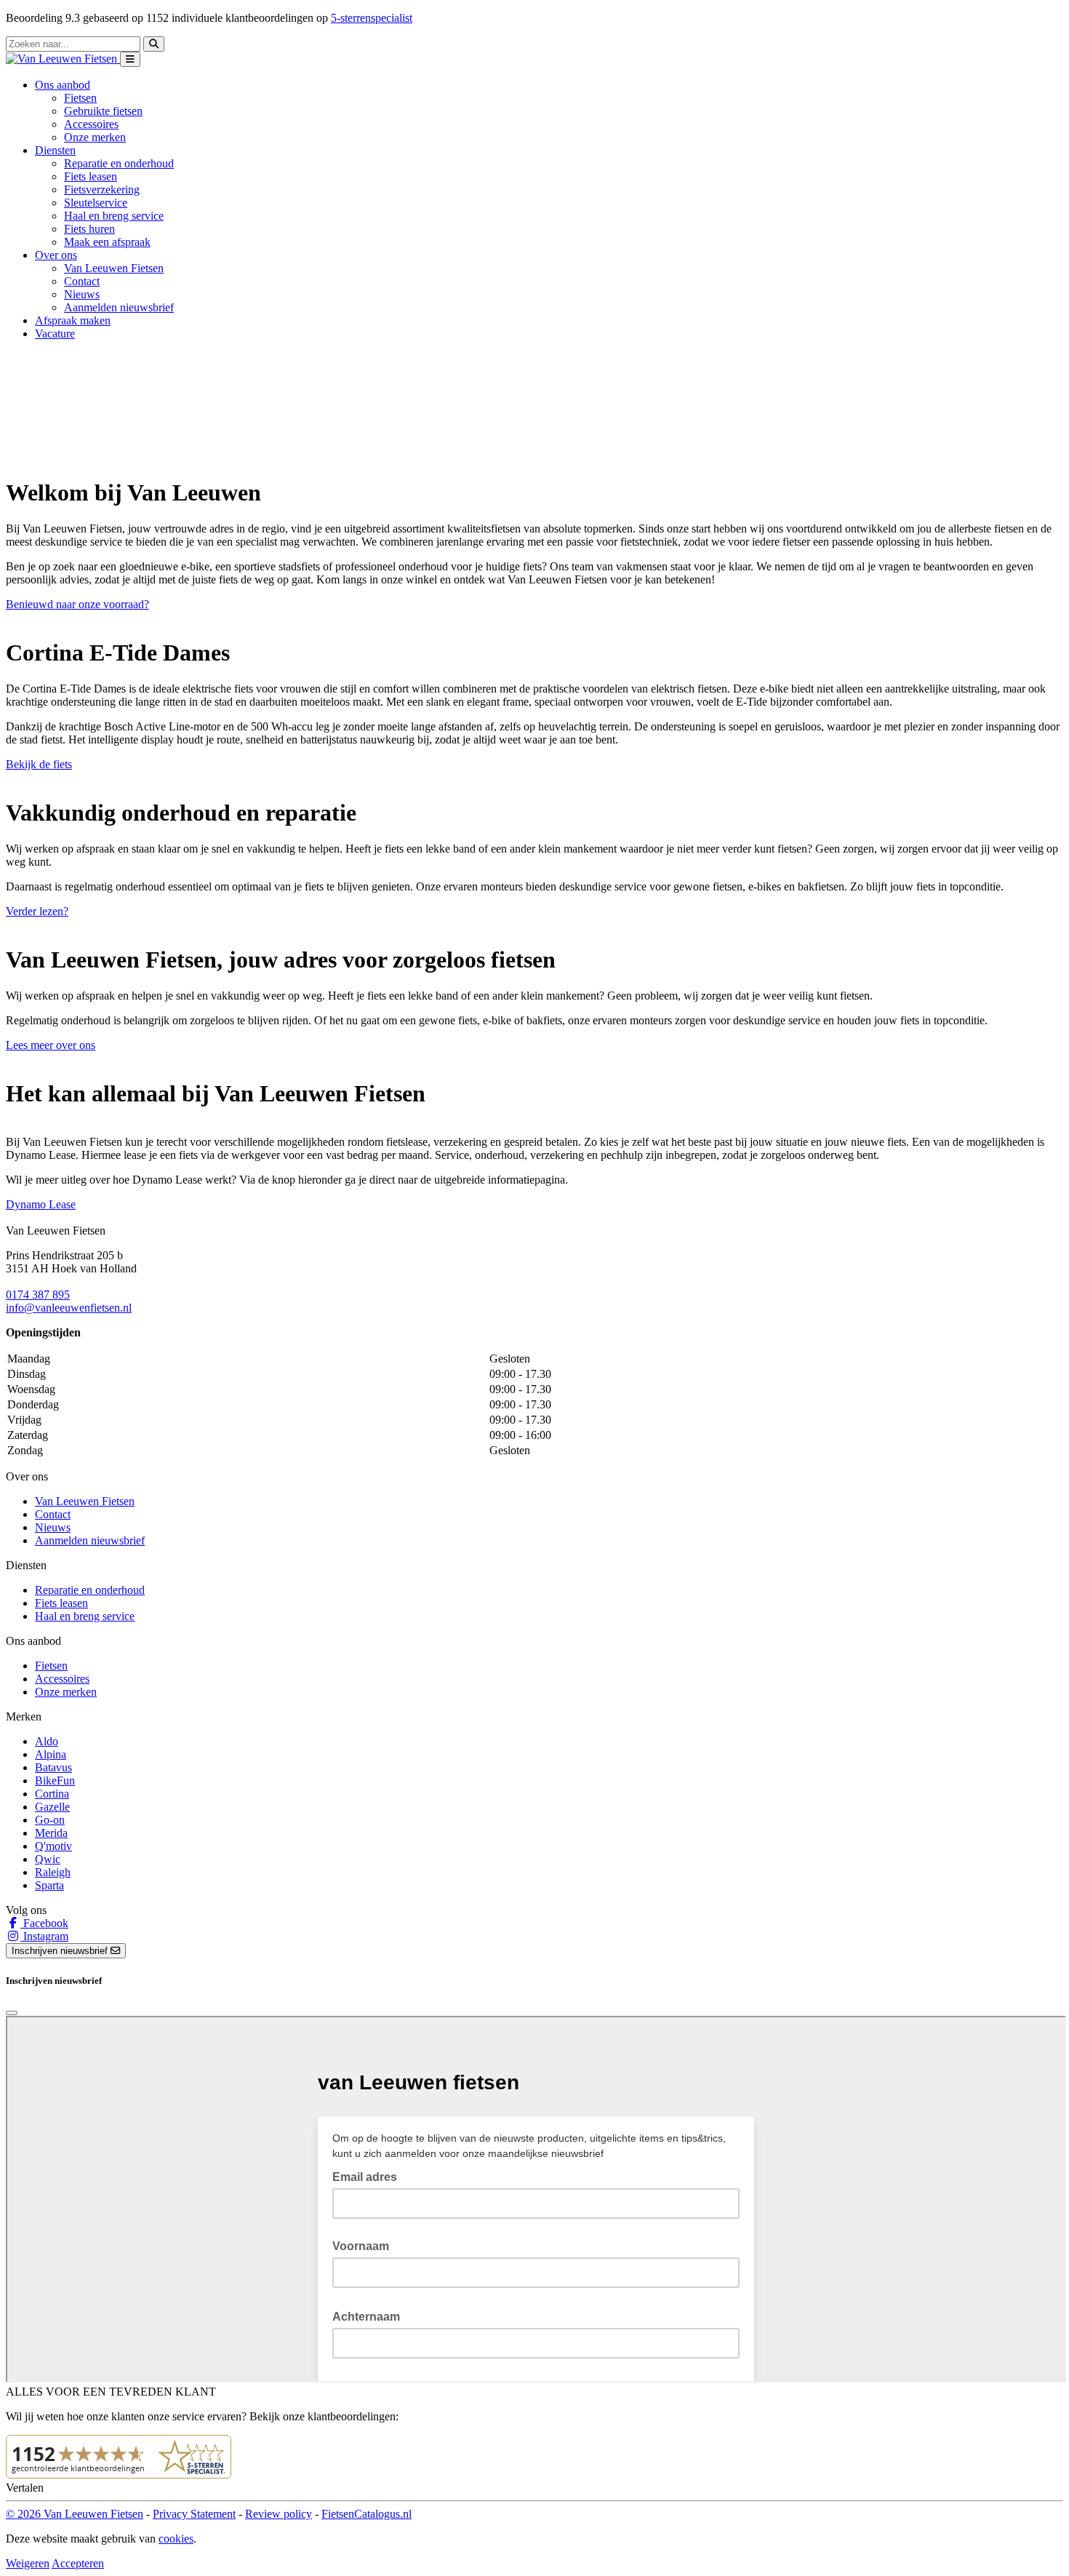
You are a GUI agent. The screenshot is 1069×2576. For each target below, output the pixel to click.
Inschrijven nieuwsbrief (61, 1951)
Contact (82, 281)
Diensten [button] (55, 150)
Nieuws (82, 294)
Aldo (47, 1741)
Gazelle (52, 1807)
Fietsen (80, 98)
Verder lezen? (37, 911)
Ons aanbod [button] (63, 85)
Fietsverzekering (102, 190)
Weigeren (28, 2563)
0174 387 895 (38, 1295)
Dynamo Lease (41, 1204)
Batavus (53, 1767)
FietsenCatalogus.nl (367, 2514)
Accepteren (78, 2563)
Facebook (44, 1923)
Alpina (51, 1754)
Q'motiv (53, 1846)
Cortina (52, 1794)
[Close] (12, 2013)
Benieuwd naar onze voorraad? (77, 604)
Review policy (279, 2514)
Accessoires (91, 124)
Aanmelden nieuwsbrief (119, 307)
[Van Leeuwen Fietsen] (63, 59)
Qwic (48, 1859)
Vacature (55, 334)
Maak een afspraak (107, 242)
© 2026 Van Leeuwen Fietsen (75, 2514)
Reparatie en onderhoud (119, 163)
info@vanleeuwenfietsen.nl (69, 1308)
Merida (51, 1833)
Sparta (49, 1885)
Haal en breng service (114, 216)
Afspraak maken (73, 320)
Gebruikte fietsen (103, 111)
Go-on (50, 1820)
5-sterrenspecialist (372, 18)
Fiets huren (89, 229)
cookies (176, 2539)
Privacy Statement (194, 2514)
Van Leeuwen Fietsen (114, 268)
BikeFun (55, 1781)
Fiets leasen (91, 176)
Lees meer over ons (51, 1045)
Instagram (44, 1936)
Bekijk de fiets (39, 764)
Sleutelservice (96, 203)
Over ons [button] (56, 255)
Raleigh (53, 1872)
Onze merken (95, 137)
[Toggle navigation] (130, 59)
